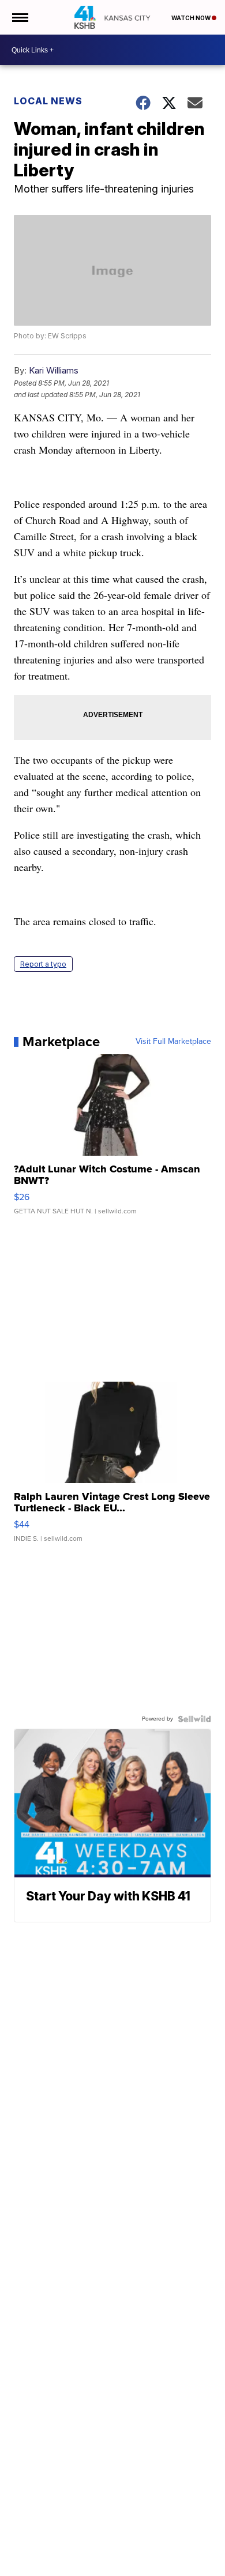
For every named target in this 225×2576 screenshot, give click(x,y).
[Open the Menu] (19, 17)
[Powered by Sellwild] (194, 1719)
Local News (48, 101)
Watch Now (192, 18)
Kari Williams (54, 370)
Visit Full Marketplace (173, 1042)
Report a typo (43, 964)
